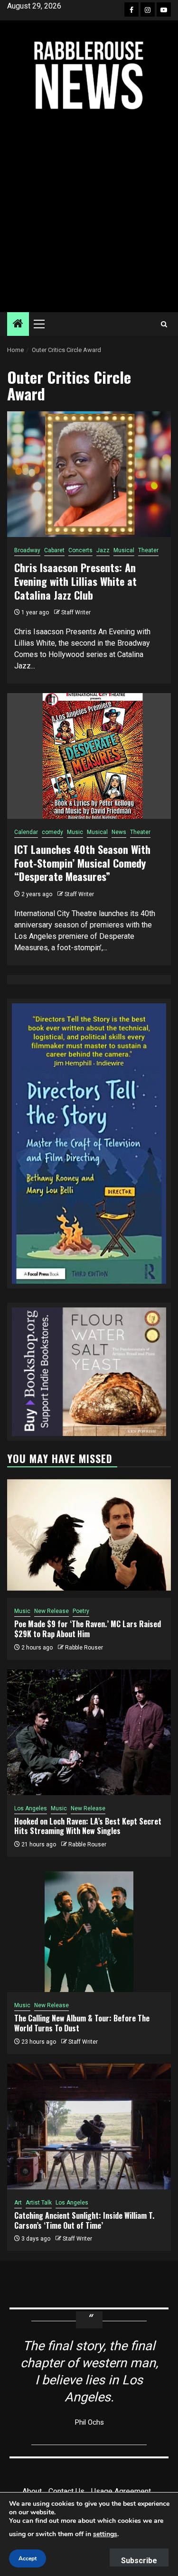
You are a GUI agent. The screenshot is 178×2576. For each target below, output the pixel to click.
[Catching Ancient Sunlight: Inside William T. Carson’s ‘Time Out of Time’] (89, 2127)
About (32, 2491)
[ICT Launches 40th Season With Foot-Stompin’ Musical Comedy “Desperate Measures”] (89, 756)
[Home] (18, 324)
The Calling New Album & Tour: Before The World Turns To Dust (82, 2023)
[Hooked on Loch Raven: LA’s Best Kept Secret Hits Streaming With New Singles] (89, 1732)
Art (18, 2203)
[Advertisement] (89, 211)
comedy (52, 832)
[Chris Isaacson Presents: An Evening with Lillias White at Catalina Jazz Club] (89, 474)
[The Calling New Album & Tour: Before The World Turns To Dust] (89, 1929)
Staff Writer (76, 612)
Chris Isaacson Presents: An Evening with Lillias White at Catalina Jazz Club (75, 581)
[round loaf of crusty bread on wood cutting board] (89, 1371)
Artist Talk (39, 2203)
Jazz (103, 550)
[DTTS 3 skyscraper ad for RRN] (89, 1143)
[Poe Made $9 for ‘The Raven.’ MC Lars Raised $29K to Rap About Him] (89, 1535)
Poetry (81, 1611)
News (119, 832)
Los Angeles (31, 1808)
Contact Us (66, 2491)
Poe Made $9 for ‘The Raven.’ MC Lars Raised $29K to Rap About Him (88, 1629)
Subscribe (139, 2561)
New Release (52, 1611)
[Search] (164, 324)
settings (105, 2534)
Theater (148, 550)
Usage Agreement (121, 2491)
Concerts (80, 550)
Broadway (27, 550)
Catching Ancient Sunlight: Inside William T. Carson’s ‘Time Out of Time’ (84, 2220)
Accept (28, 2558)
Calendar (26, 832)
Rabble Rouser (84, 1648)
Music (75, 832)
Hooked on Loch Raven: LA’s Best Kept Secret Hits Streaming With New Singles (88, 1826)
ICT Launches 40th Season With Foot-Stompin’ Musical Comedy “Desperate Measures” (82, 863)
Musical (124, 550)
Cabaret (54, 550)
